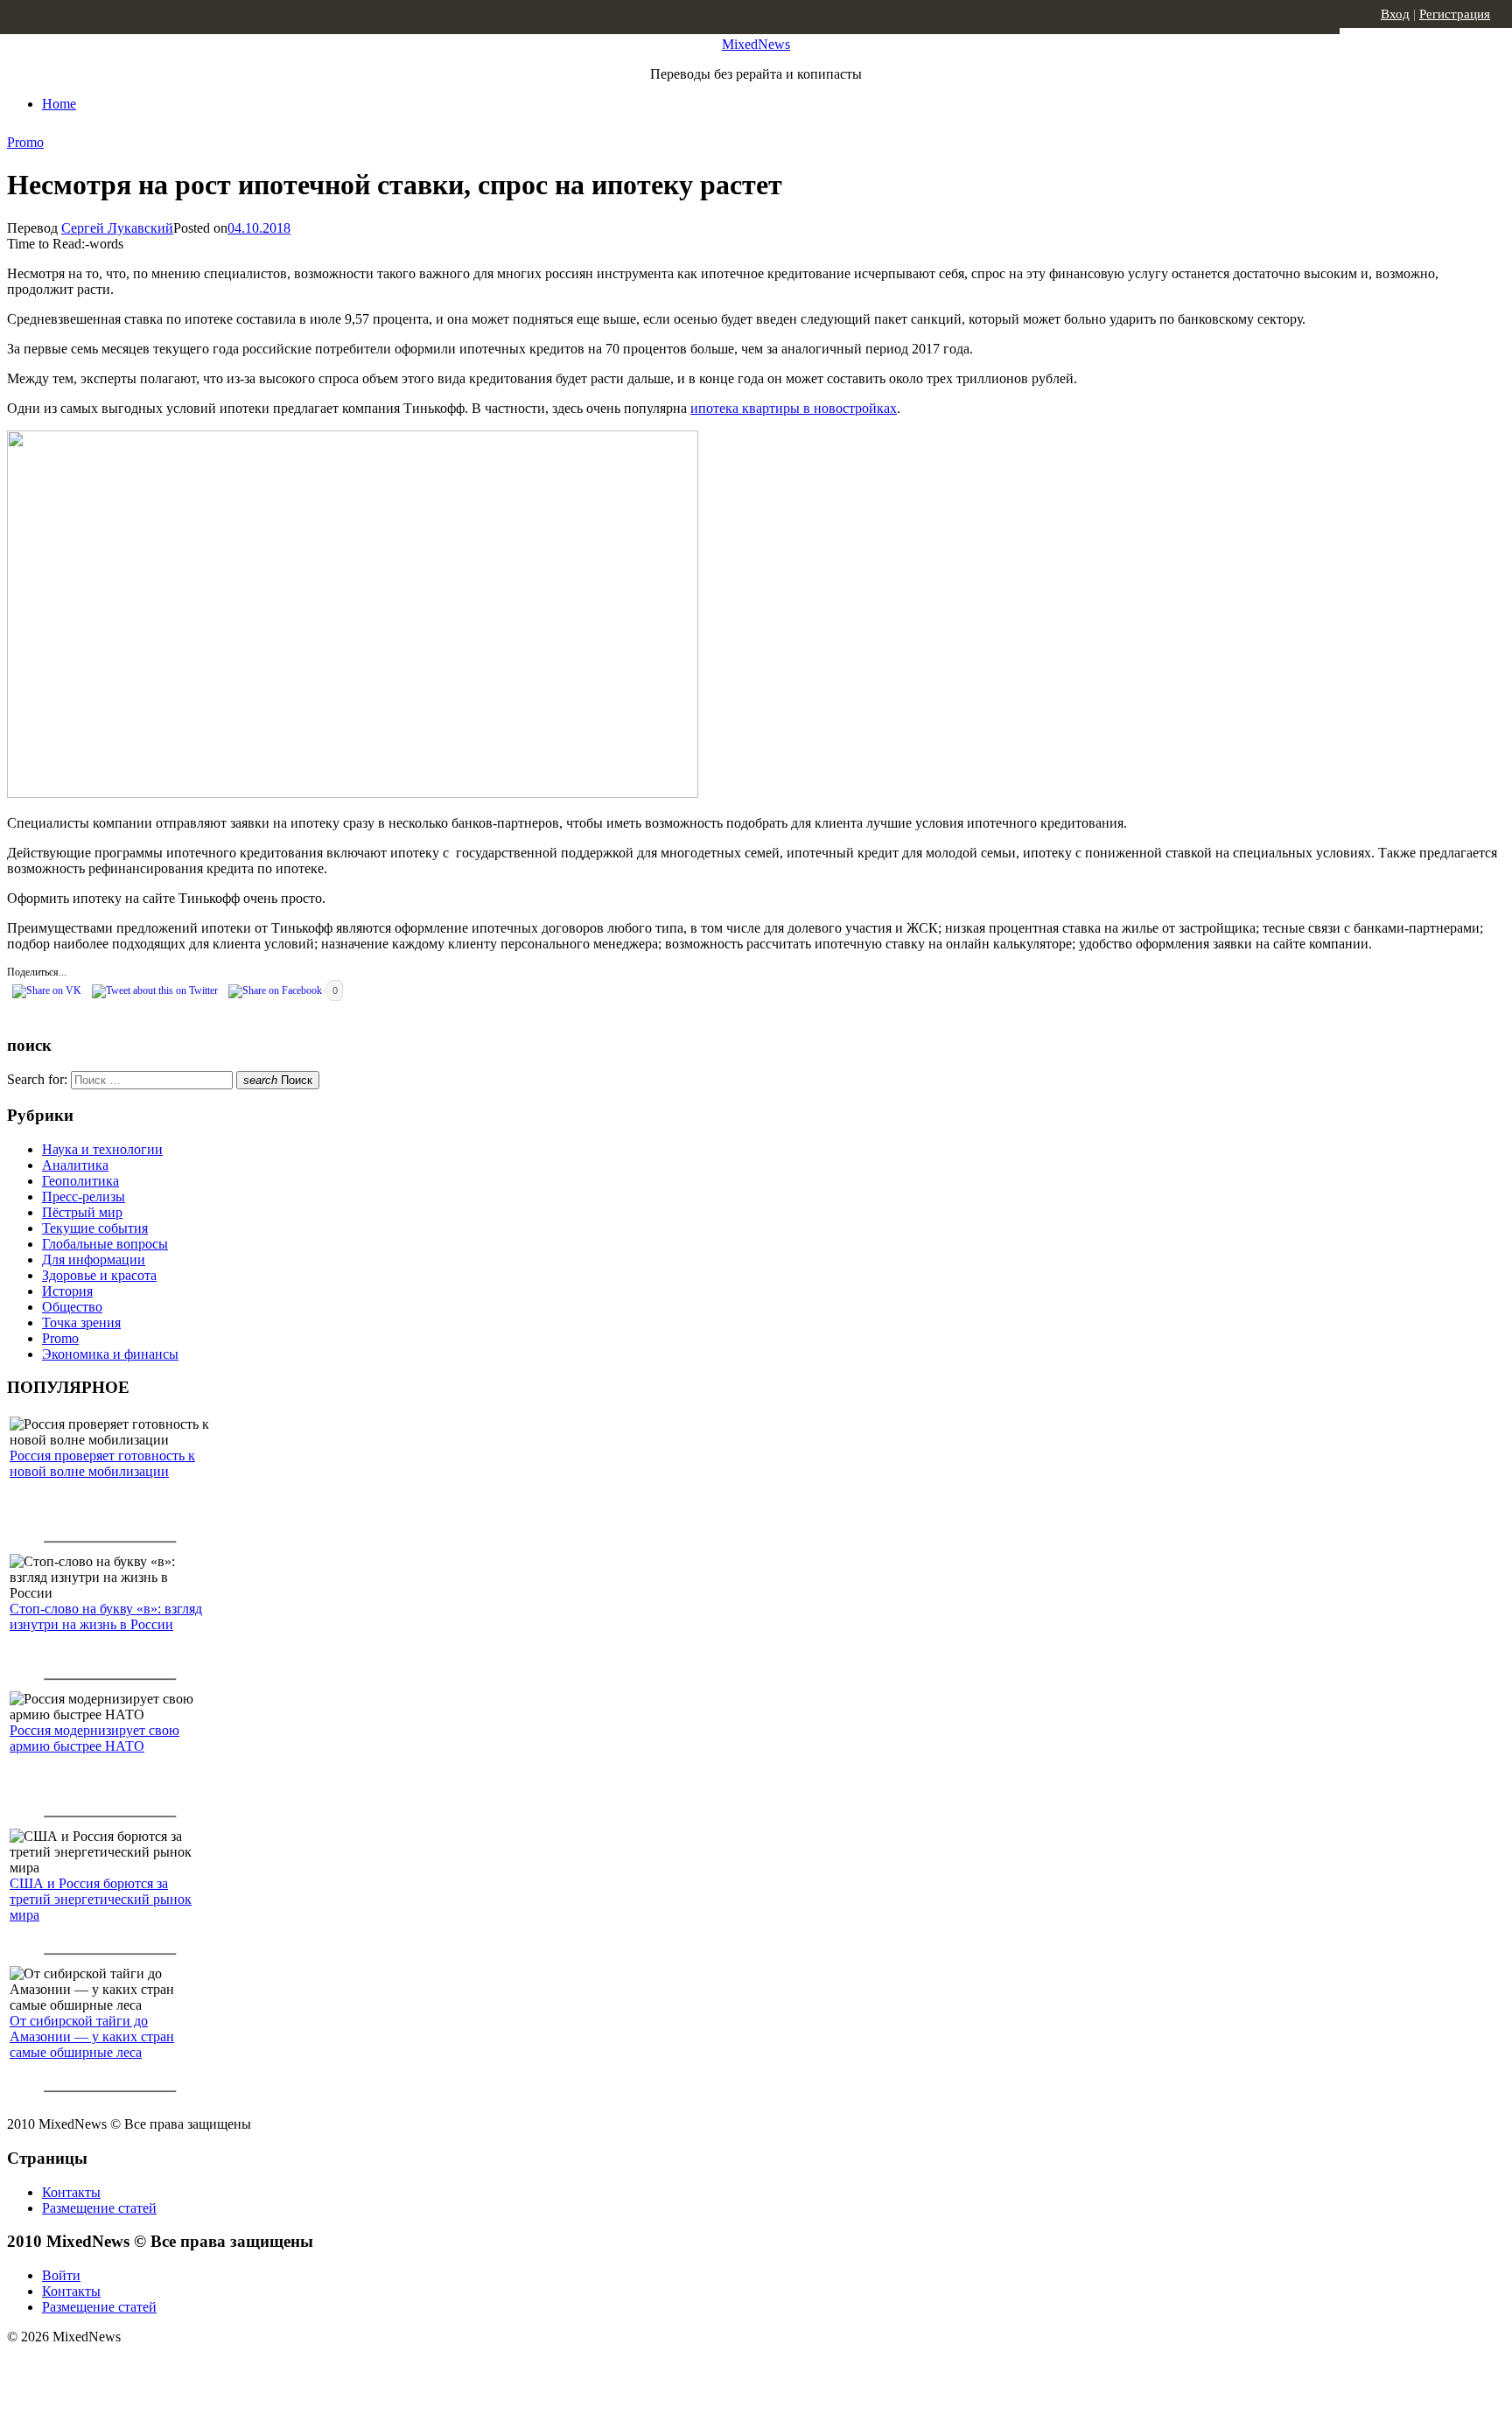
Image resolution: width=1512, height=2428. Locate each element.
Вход (1395, 14)
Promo (25, 142)
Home (59, 104)
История (67, 1291)
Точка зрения (81, 1322)
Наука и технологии (102, 1149)
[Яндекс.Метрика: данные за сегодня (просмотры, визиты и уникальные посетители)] (144, 2368)
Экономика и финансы (110, 1354)
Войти (61, 2275)
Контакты (71, 2192)
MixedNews (756, 44)
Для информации (94, 1259)
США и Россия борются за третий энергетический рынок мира (101, 1899)
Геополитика (80, 1181)
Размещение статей (99, 2208)
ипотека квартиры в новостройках (794, 408)
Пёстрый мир (82, 1212)
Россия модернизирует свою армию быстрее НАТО (94, 1738)
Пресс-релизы (84, 1197)
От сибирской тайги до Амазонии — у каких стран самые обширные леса (92, 2036)
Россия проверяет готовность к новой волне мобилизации (102, 1463)
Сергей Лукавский (117, 228)
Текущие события (95, 1228)
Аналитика (75, 1165)
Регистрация (1455, 14)
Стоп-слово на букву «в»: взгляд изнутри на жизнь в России (106, 1616)
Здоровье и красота (99, 1275)
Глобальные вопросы (105, 1244)
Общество (72, 1307)
